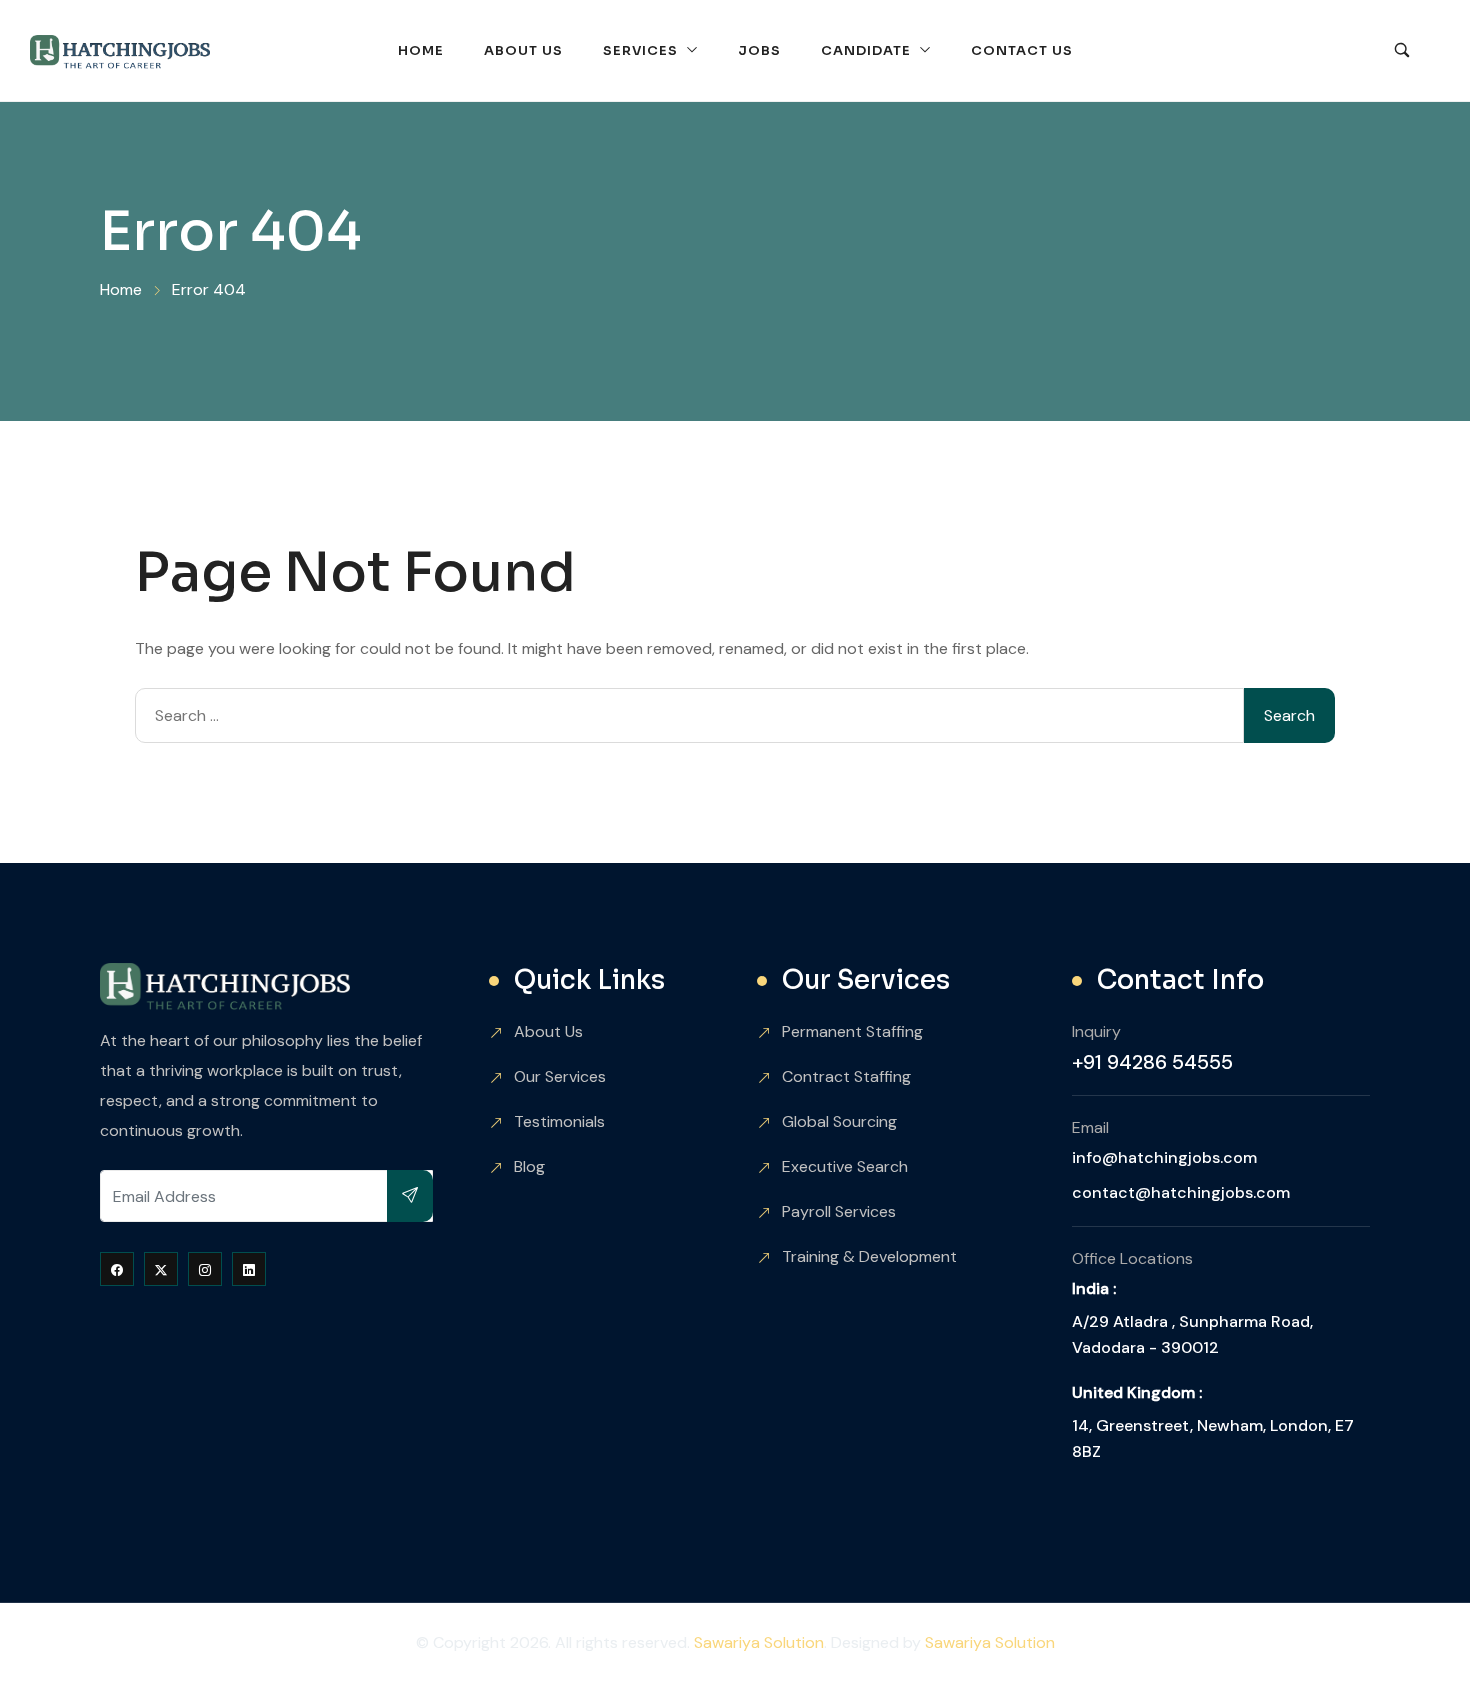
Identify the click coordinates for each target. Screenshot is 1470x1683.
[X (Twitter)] (161, 1269)
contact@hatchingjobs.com (1181, 1192)
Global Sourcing (839, 1121)
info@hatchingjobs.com (1164, 1157)
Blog (529, 1166)
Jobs (759, 50)
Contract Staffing (846, 1076)
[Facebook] (117, 1269)
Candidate (866, 50)
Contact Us (1022, 50)
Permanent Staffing (852, 1031)
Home (421, 50)
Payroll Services (839, 1211)
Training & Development (869, 1256)
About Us (523, 50)
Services (640, 50)
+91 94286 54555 (1152, 1062)
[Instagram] (205, 1269)
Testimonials (559, 1121)
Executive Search (845, 1166)
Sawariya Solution (759, 1642)
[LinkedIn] (249, 1269)
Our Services (560, 1076)
